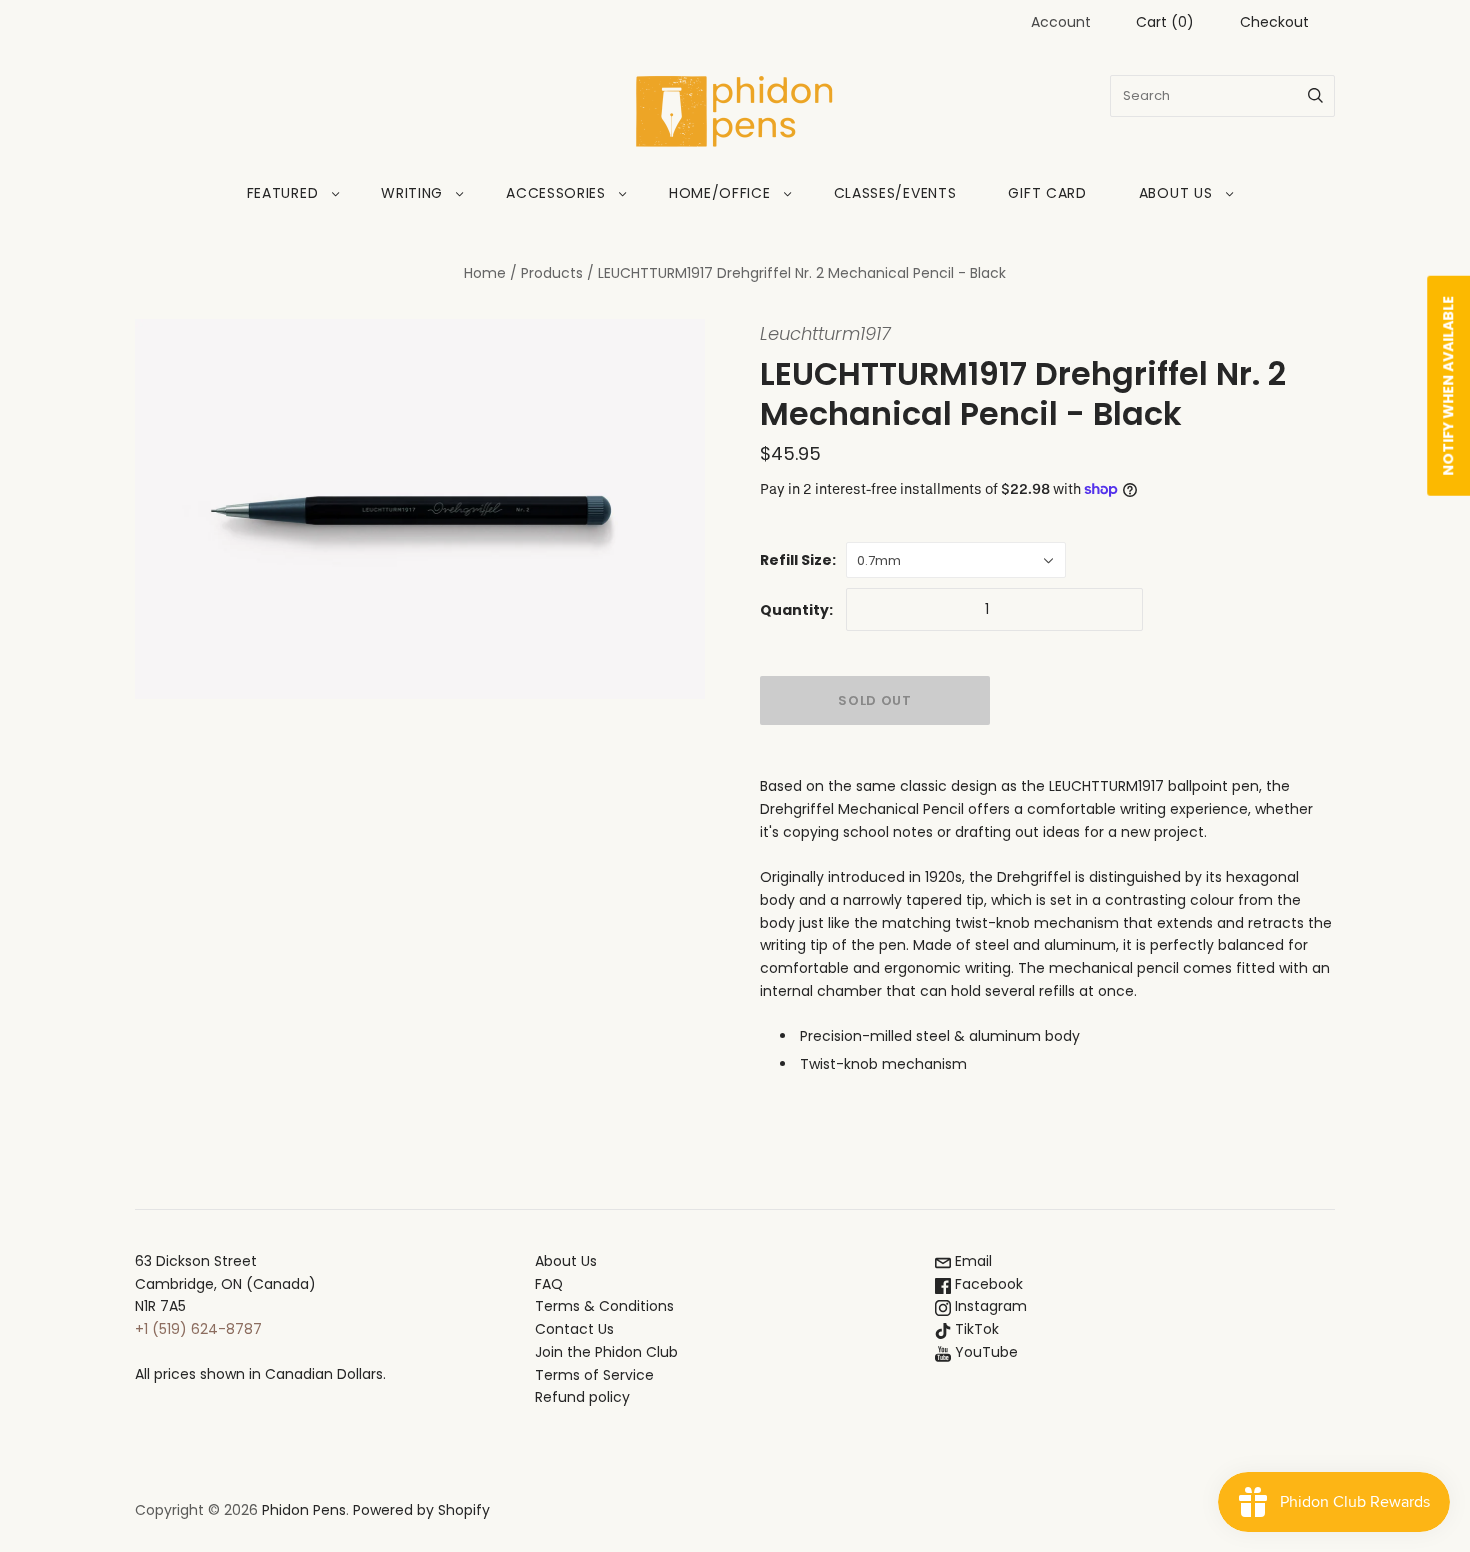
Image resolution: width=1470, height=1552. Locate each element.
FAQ (549, 1284)
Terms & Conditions (604, 1306)
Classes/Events (895, 193)
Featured (283, 193)
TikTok (975, 1329)
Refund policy (582, 1397)
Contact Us (574, 1329)
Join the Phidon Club (606, 1352)
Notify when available (1448, 386)
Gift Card (1047, 193)
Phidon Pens (304, 1510)
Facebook (987, 1284)
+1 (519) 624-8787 (198, 1329)
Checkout (1274, 22)
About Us (1176, 193)
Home (485, 273)
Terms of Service (594, 1375)
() (1165, 22)
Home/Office (720, 193)
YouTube (984, 1352)
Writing (412, 193)
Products (552, 273)
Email (971, 1261)
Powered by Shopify (421, 1510)
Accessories (556, 193)
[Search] (1315, 96)
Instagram (989, 1306)
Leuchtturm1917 (825, 333)
